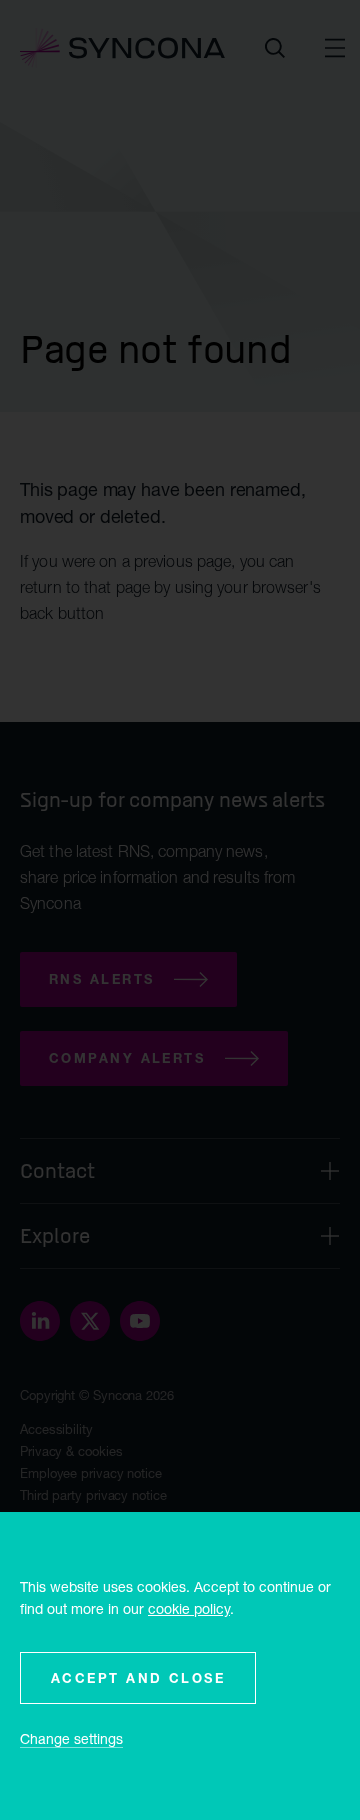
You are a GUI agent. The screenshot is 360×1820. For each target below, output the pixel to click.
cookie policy (189, 1608)
